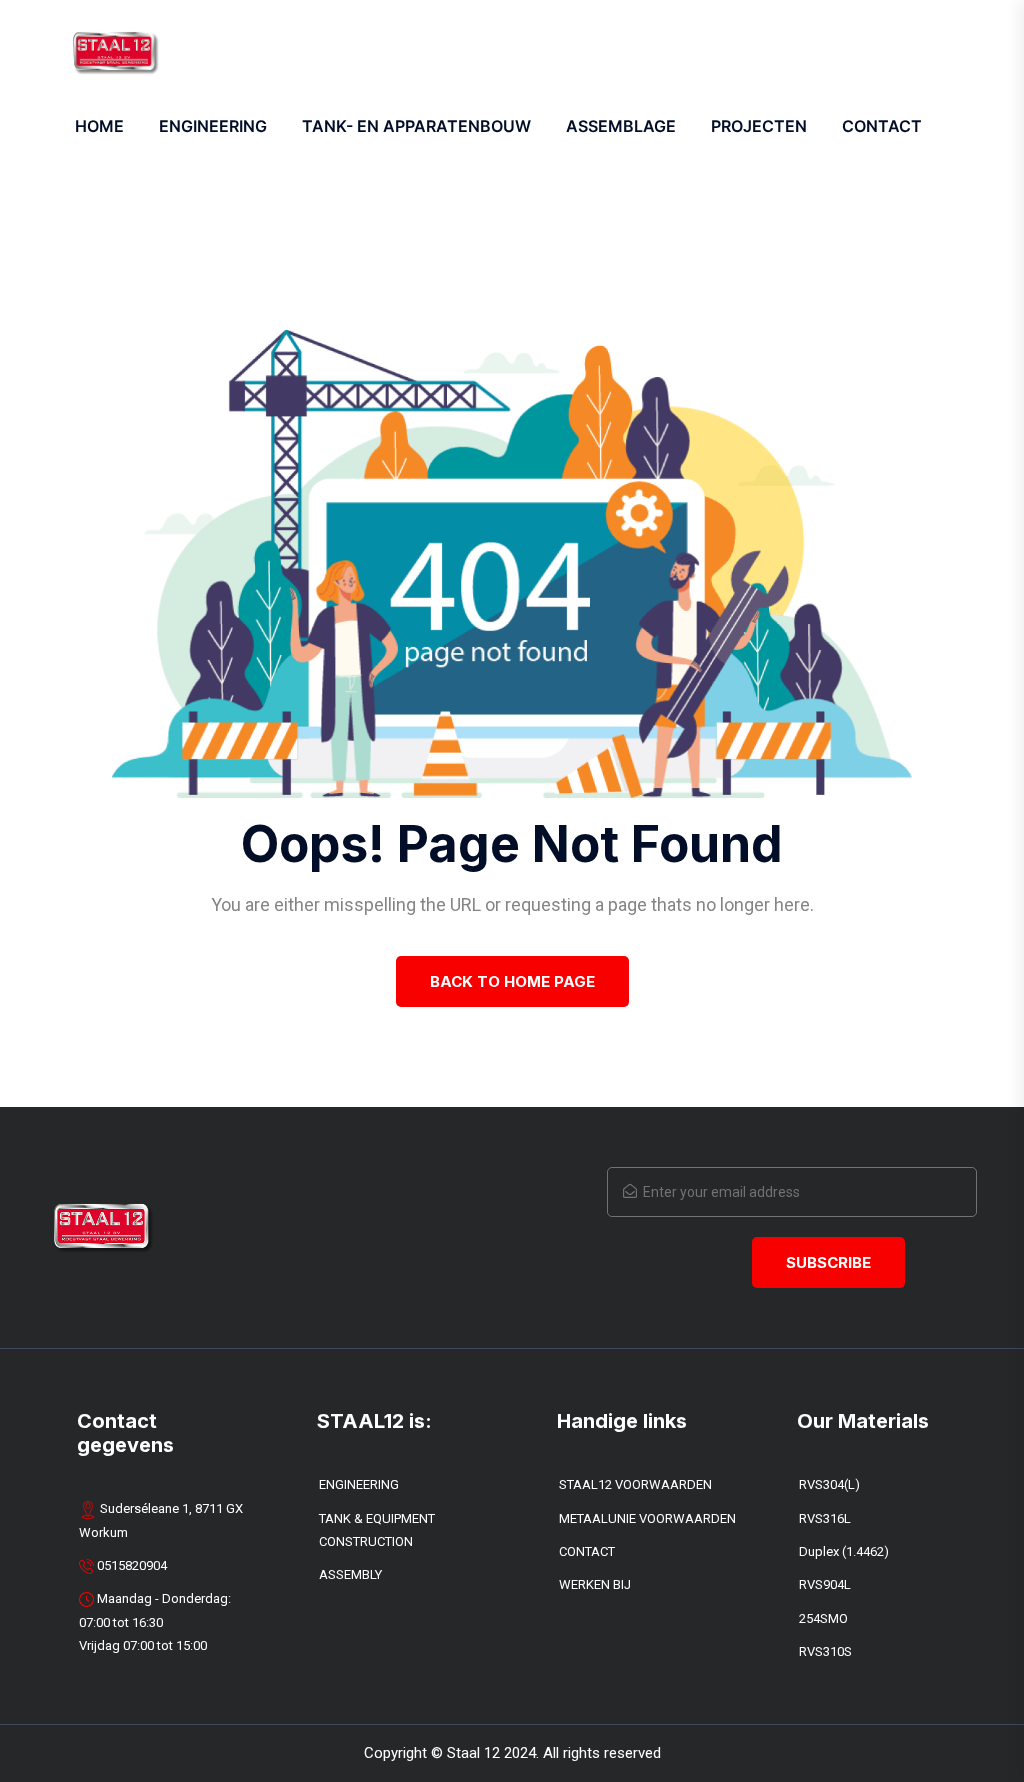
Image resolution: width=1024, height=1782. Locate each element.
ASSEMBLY (350, 1574)
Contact (882, 126)
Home (99, 126)
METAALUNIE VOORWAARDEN (647, 1518)
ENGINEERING (213, 126)
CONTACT (587, 1551)
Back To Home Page (512, 981)
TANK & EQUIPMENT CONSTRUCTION (377, 1530)
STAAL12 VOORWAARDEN (635, 1484)
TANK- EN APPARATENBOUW (416, 126)
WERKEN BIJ (595, 1584)
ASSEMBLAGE (621, 126)
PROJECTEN (759, 126)
